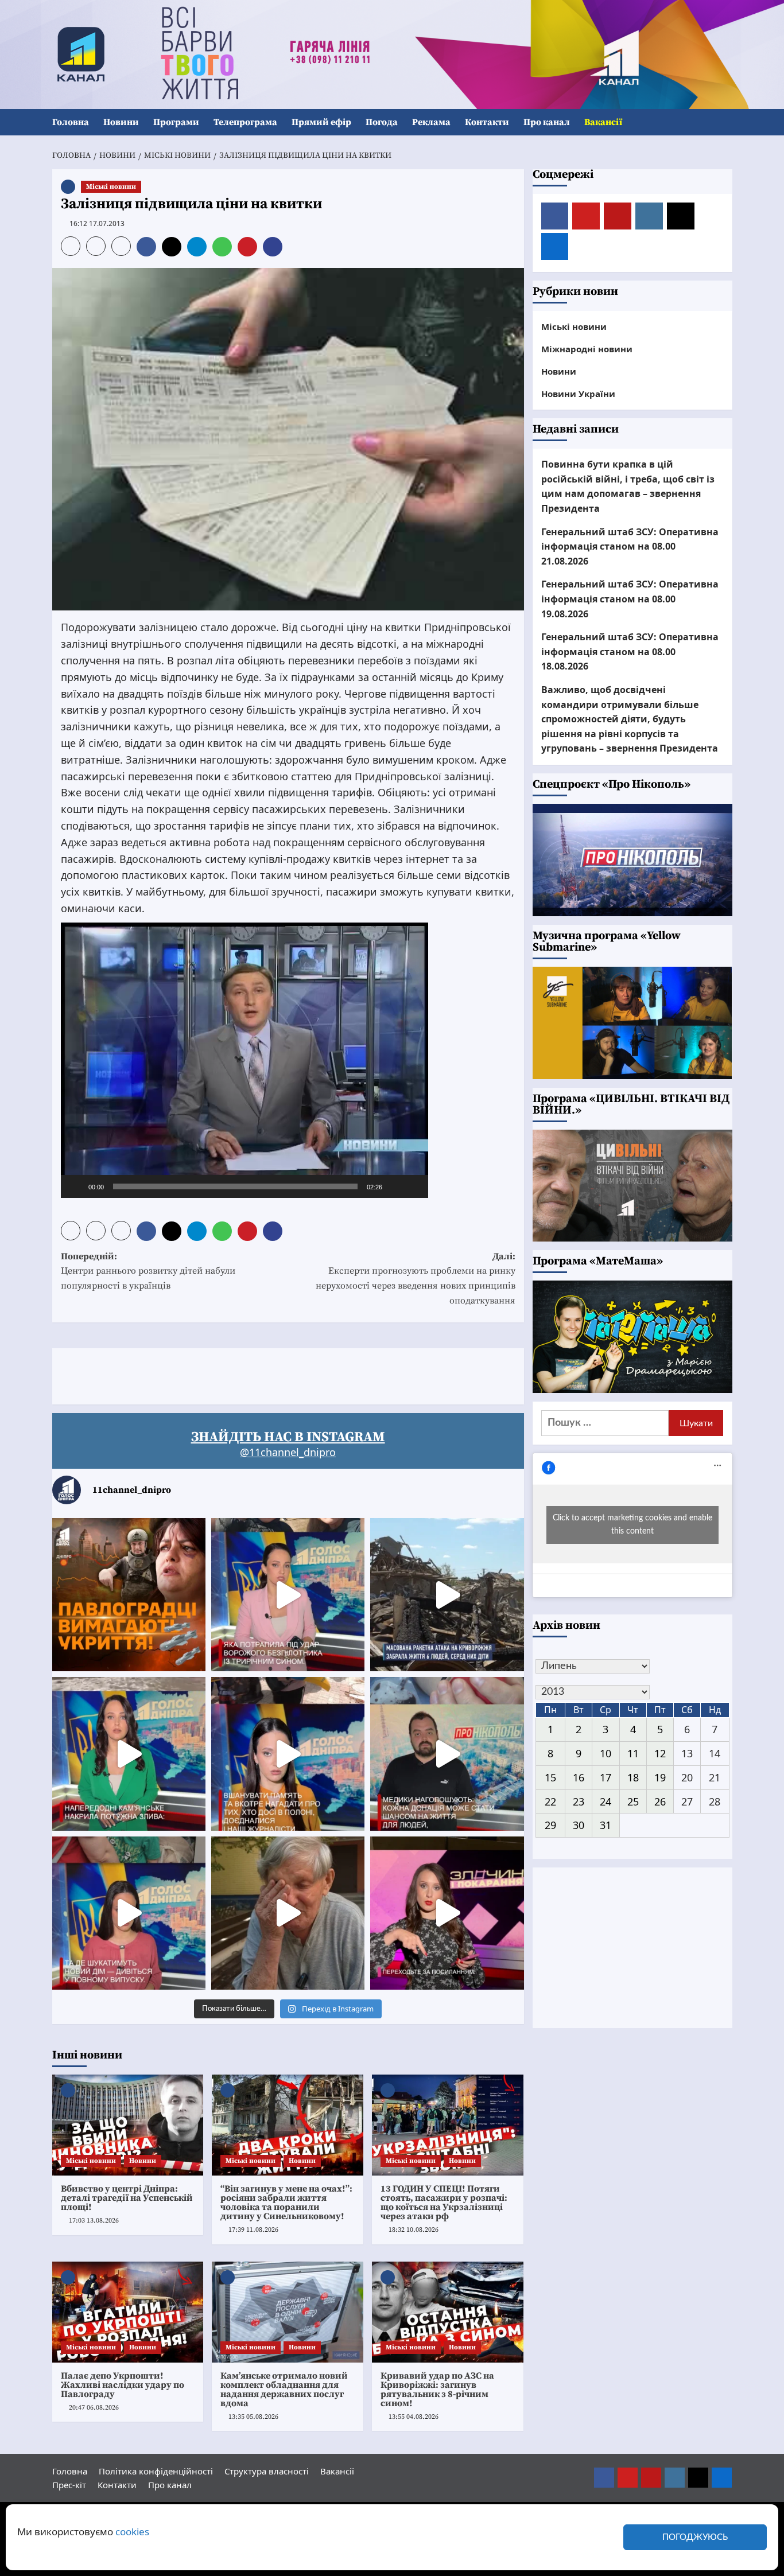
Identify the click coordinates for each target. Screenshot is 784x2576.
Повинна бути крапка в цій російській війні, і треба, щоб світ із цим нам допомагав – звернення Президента (628, 486)
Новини (121, 122)
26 (660, 1801)
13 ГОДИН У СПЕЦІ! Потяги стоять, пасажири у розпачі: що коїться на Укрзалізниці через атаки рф (444, 2203)
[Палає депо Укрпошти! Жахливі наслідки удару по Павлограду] (128, 2312)
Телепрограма (245, 122)
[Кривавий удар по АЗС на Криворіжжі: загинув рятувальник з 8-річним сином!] (448, 2312)
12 (660, 1753)
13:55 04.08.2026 (414, 2417)
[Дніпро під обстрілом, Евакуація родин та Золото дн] (129, 1913)
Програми (176, 122)
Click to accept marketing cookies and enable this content (632, 1525)
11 (633, 1753)
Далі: (416, 1279)
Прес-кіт (69, 2485)
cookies (132, 2532)
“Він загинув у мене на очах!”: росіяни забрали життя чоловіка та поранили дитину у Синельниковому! (286, 2203)
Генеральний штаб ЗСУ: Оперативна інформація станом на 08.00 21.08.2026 (630, 546)
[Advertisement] (261, 1374)
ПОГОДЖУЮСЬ (695, 2537)
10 (606, 1753)
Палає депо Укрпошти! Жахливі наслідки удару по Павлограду (123, 2385)
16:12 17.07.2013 (97, 223)
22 (550, 1801)
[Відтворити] (76, 1186)
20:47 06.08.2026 (94, 2408)
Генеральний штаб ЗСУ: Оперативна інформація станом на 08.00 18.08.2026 (630, 651)
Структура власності (267, 2471)
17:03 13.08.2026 (94, 2221)
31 (606, 1825)
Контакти (487, 122)
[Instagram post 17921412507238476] (447, 1595)
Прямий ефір (321, 122)
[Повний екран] (413, 1186)
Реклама (431, 122)
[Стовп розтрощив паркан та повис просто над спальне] (288, 1754)
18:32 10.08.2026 (414, 2230)
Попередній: (148, 1271)
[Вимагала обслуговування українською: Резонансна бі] (447, 1913)
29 (550, 1825)
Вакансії (603, 122)
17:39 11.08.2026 (253, 2230)
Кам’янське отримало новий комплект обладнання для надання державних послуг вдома (284, 2390)
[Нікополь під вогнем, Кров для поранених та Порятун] (447, 1754)
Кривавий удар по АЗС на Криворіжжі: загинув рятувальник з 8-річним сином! (437, 2390)
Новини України (578, 394)
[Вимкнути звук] (395, 1186)
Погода (382, 122)
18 (633, 1777)
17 (606, 1777)
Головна (71, 122)
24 (606, 1801)
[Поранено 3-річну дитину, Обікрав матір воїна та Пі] (129, 1754)
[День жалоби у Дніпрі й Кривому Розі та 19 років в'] (288, 1595)
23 (579, 1801)
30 (579, 1825)
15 (550, 1777)
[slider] (235, 1186)
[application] (244, 1060)
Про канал (547, 122)
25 (633, 1801)
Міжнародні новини (587, 349)
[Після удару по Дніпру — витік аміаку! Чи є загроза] (288, 1913)
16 (579, 1777)
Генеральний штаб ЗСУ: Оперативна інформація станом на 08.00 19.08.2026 (630, 599)
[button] (725, 122)
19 (660, 1777)
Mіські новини (111, 187)
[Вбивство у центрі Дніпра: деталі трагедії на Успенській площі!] (128, 2125)
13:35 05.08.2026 (253, 2417)
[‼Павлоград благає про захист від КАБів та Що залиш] (129, 1595)
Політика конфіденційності (156, 2471)
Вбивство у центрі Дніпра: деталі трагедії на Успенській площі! (127, 2198)
